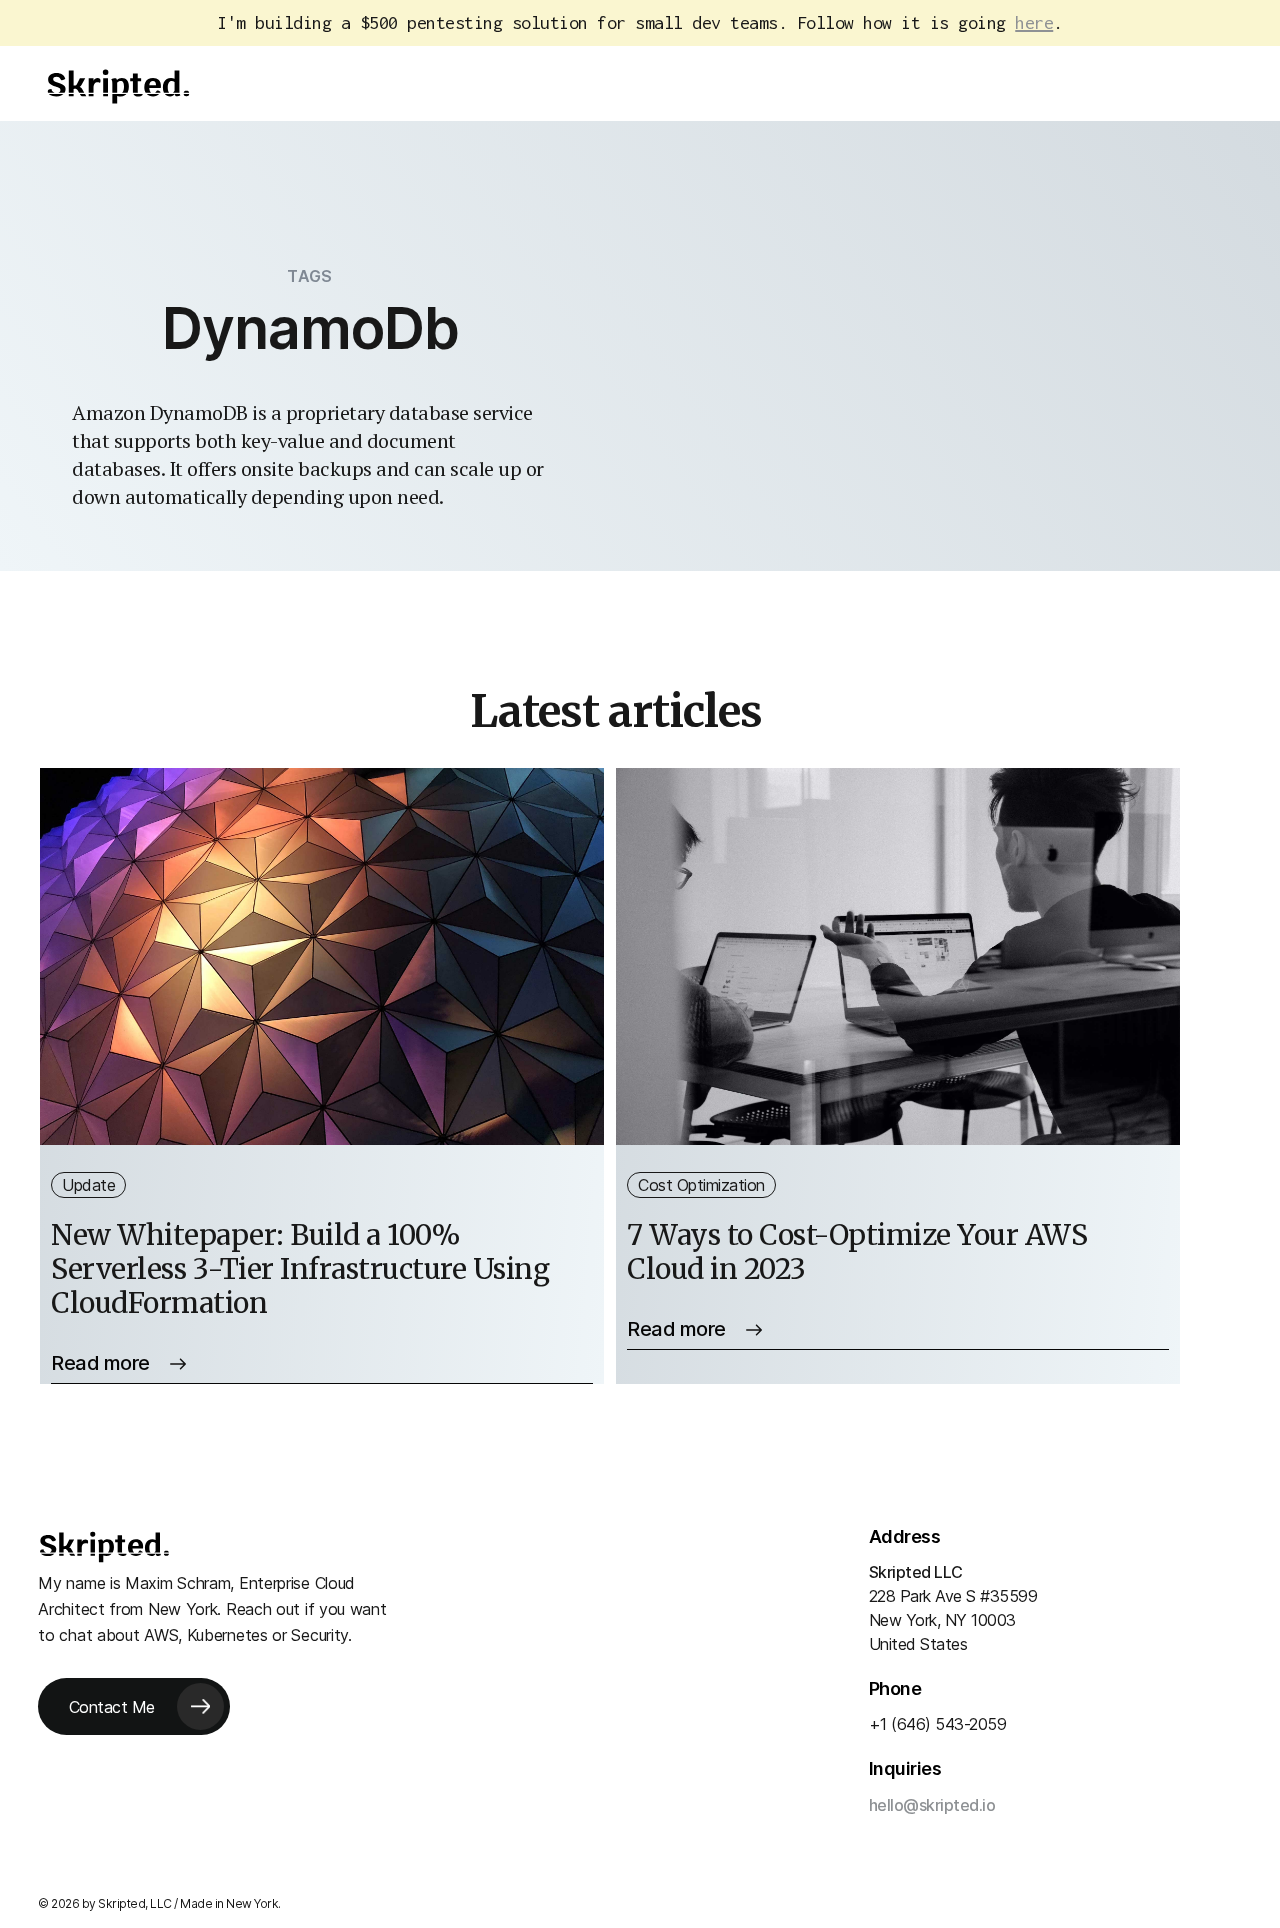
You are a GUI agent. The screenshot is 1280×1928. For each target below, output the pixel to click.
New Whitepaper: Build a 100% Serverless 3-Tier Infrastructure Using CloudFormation (300, 1269)
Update (88, 1185)
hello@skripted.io (932, 1805)
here (1034, 22)
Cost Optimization (701, 1185)
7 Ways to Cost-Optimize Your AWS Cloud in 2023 (857, 1252)
